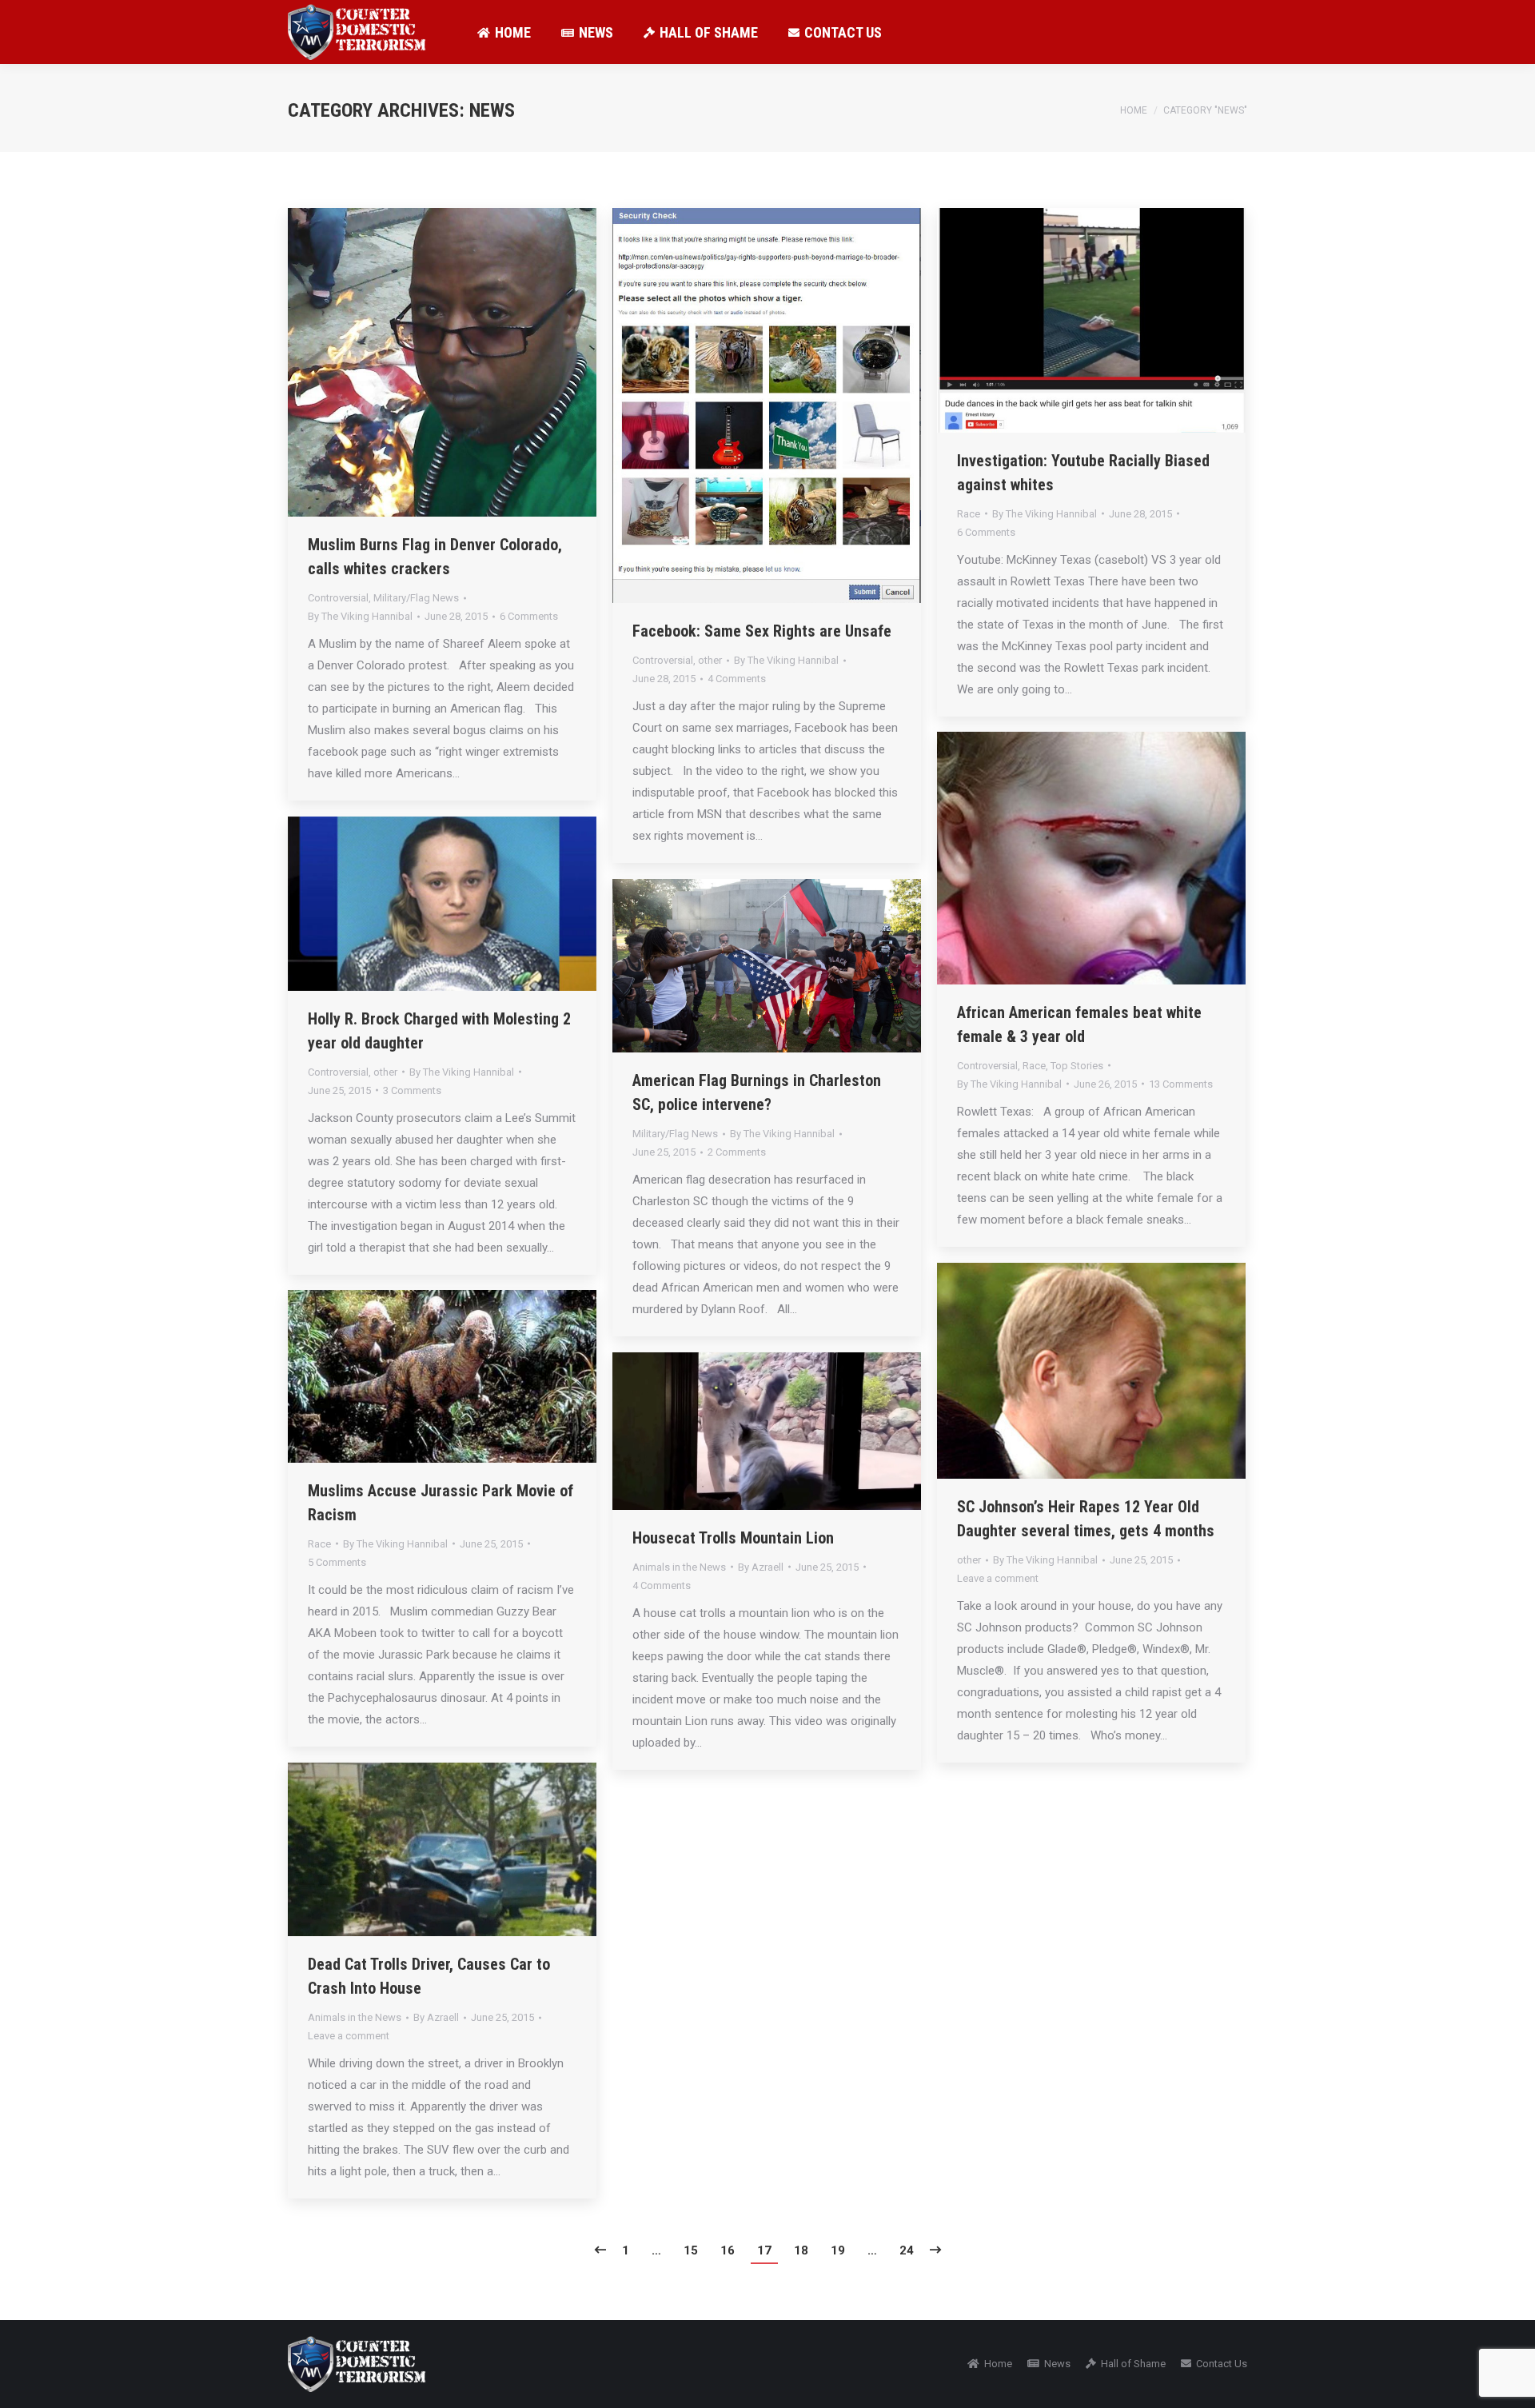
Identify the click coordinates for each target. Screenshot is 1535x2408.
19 (838, 2250)
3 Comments (412, 1090)
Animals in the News (679, 1567)
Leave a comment (998, 1578)
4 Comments (737, 679)
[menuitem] (504, 32)
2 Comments (737, 1152)
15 (691, 2250)
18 (801, 2250)
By (360, 616)
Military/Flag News (416, 598)
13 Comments (1181, 1084)
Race (969, 514)
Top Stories (1077, 1066)
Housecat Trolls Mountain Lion (733, 1538)
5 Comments (337, 1562)
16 (728, 2250)
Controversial (338, 598)
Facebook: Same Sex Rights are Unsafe (762, 631)
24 (907, 2250)
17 (764, 2250)
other (710, 660)
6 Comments (529, 616)
